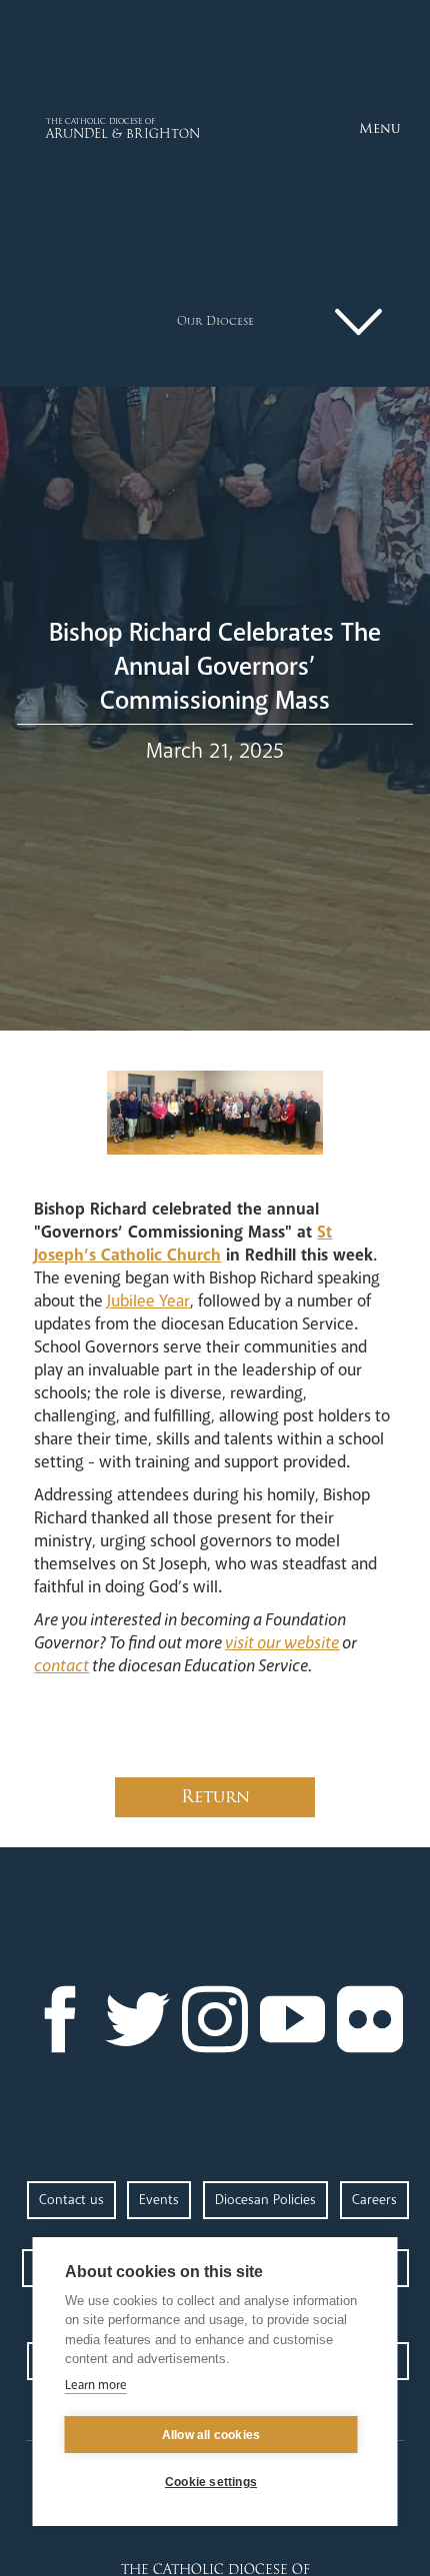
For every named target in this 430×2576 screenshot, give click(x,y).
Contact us (71, 2200)
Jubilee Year (148, 1301)
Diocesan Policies (265, 2200)
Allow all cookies (211, 2435)
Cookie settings (211, 2482)
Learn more (96, 2385)
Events (159, 2200)
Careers (374, 2200)
